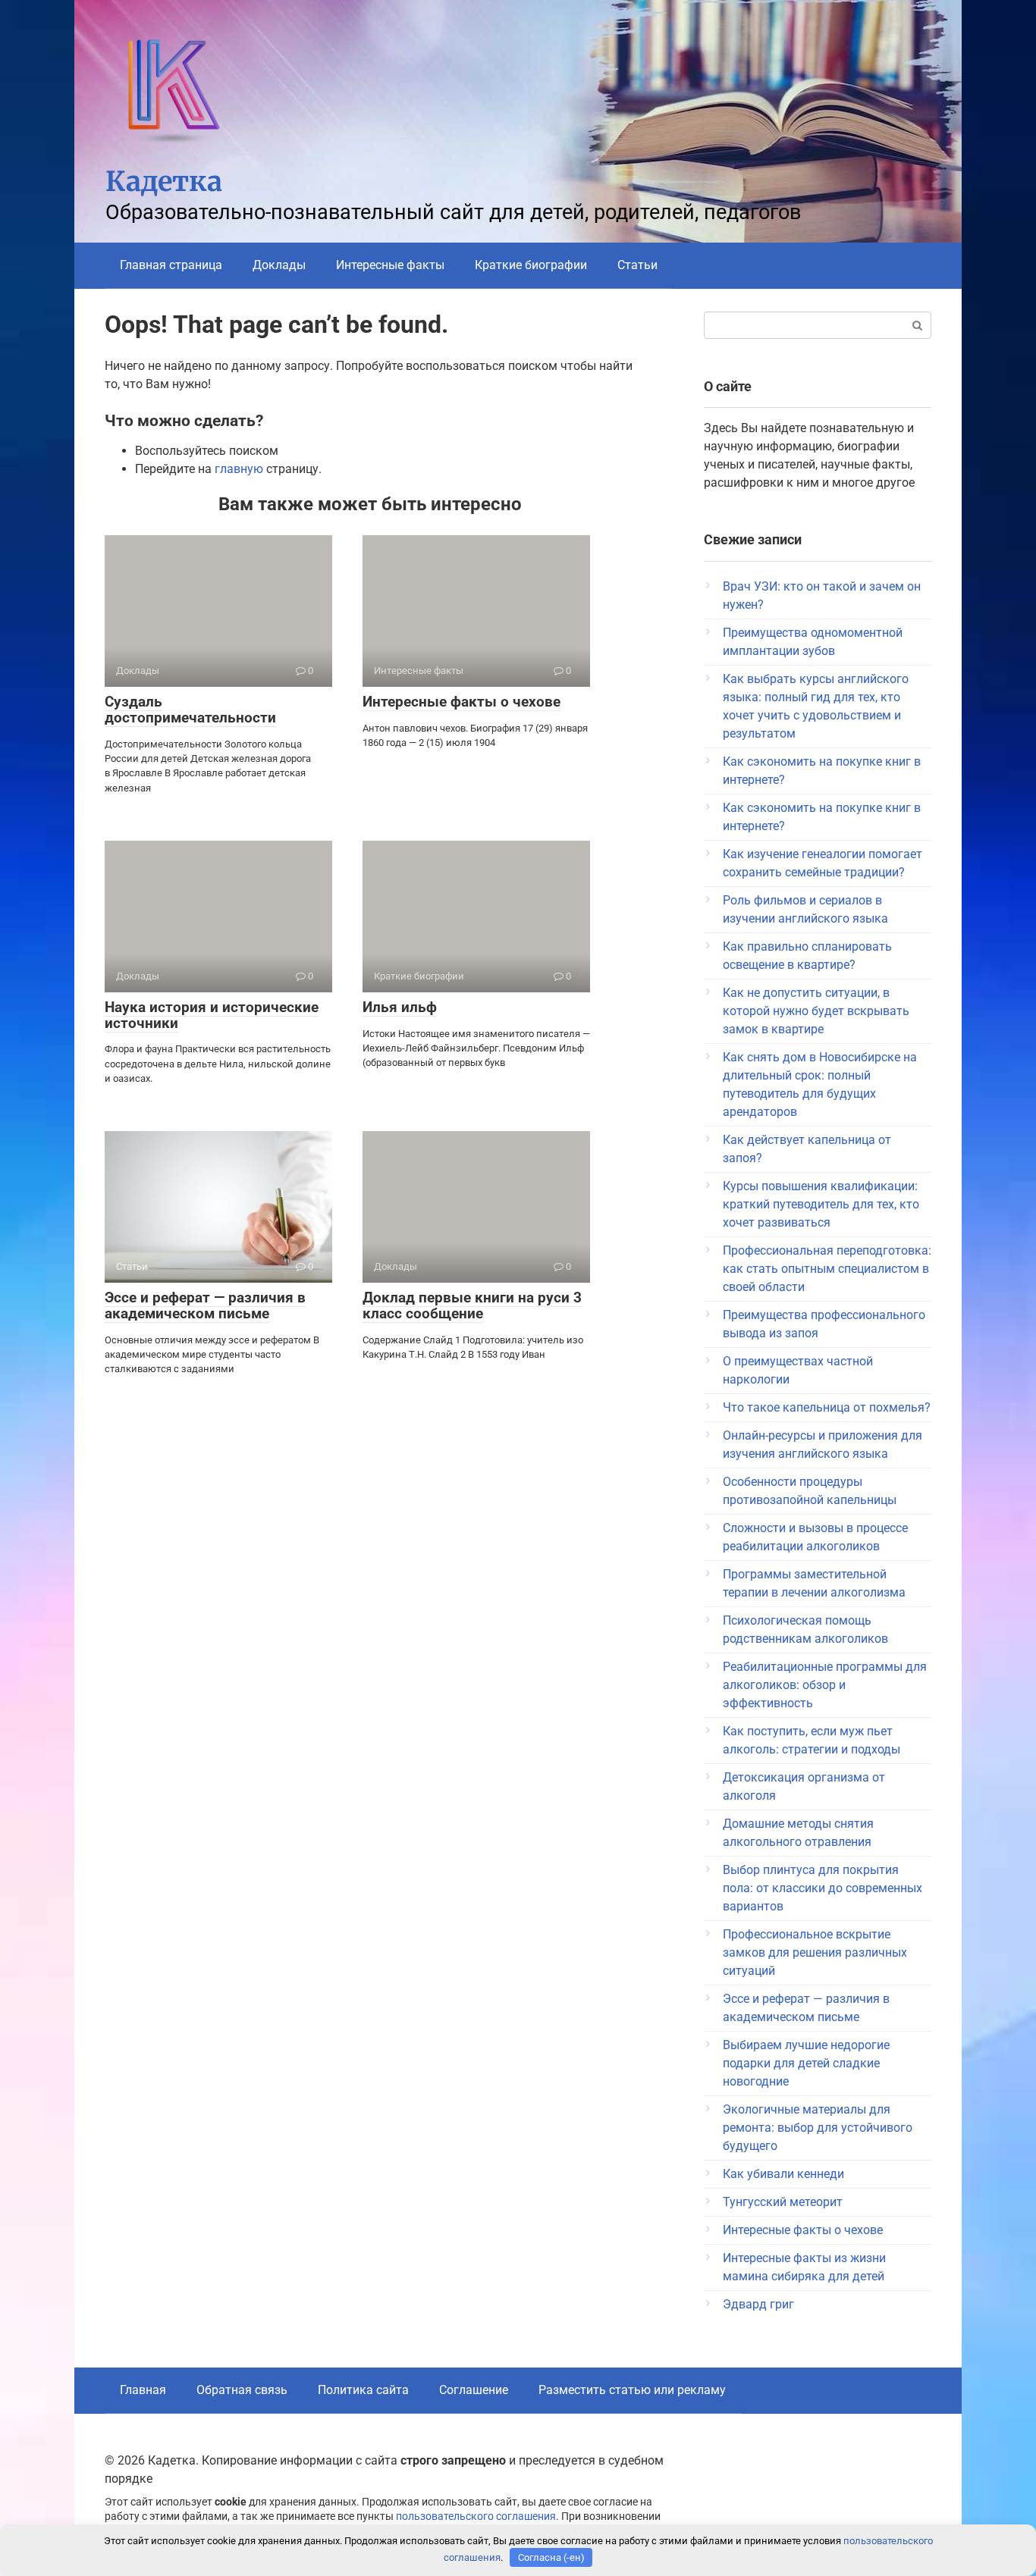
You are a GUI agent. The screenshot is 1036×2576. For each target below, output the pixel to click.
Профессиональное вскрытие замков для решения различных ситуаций (815, 1952)
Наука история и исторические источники (212, 1015)
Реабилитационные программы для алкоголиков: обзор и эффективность (825, 1685)
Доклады (279, 265)
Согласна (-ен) (551, 2557)
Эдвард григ (758, 2304)
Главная (143, 2390)
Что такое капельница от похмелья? (827, 1407)
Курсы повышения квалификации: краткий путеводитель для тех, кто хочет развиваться (821, 1204)
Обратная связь (242, 2390)
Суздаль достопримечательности (190, 710)
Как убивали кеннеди (783, 2174)
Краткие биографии (531, 265)
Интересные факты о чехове (461, 702)
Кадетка (164, 182)
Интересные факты (390, 265)
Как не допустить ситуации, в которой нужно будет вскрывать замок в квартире (816, 1011)
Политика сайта (363, 2390)
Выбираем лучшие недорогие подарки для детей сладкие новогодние (806, 2063)
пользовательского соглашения (476, 2516)
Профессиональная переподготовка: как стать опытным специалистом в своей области (827, 1269)
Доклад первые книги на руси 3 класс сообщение (472, 1305)
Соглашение (474, 2390)
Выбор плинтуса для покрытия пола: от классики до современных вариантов (823, 1888)
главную (239, 469)
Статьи (637, 265)
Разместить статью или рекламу (632, 2390)
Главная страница (171, 265)
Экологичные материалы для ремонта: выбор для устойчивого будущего (818, 2128)
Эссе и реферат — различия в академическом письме (205, 1305)
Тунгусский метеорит (783, 2202)
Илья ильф (400, 1007)
